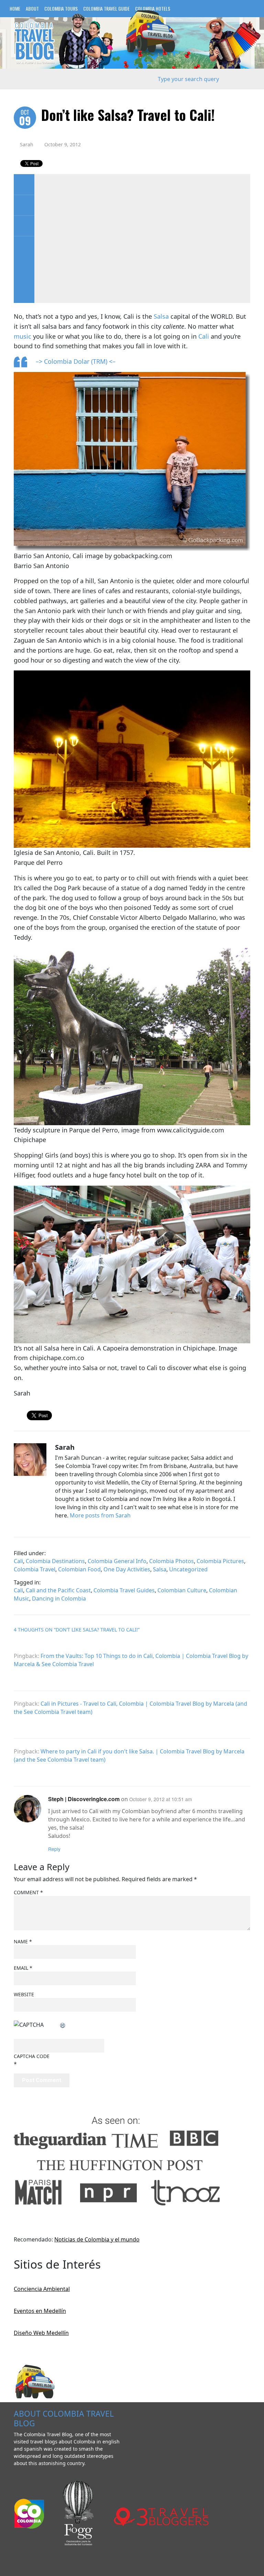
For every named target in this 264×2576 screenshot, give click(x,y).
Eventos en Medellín (40, 2311)
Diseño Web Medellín (41, 2333)
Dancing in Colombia (59, 1598)
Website (24, 1994)
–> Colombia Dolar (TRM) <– (76, 361)
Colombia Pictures (220, 1561)
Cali (204, 336)
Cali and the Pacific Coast (58, 1590)
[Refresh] (63, 2025)
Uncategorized (188, 1569)
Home (15, 8)
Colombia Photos (172, 1561)
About (32, 8)
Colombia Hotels (153, 8)
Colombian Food (79, 1569)
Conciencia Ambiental (42, 2289)
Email (23, 1968)
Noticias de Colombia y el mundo (97, 2239)
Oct (25, 118)
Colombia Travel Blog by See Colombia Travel (34, 43)
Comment (28, 1892)
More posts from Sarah (100, 1515)
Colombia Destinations (55, 1561)
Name (23, 1941)
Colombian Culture (182, 1590)
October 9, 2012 (63, 144)
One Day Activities (127, 1569)
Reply (54, 1849)
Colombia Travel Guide (106, 8)
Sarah (27, 144)
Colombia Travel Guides (124, 1590)
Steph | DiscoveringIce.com (84, 1799)
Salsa (161, 316)
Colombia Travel (35, 1569)
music (23, 336)
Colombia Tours (61, 8)
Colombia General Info (117, 1561)
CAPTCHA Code (32, 2056)
